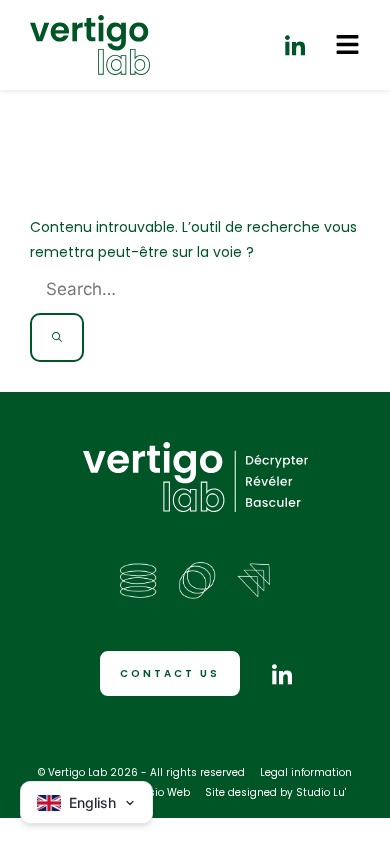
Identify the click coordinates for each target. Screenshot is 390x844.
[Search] (57, 337)
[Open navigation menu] (347, 44)
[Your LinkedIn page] (295, 45)
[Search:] (179, 290)
